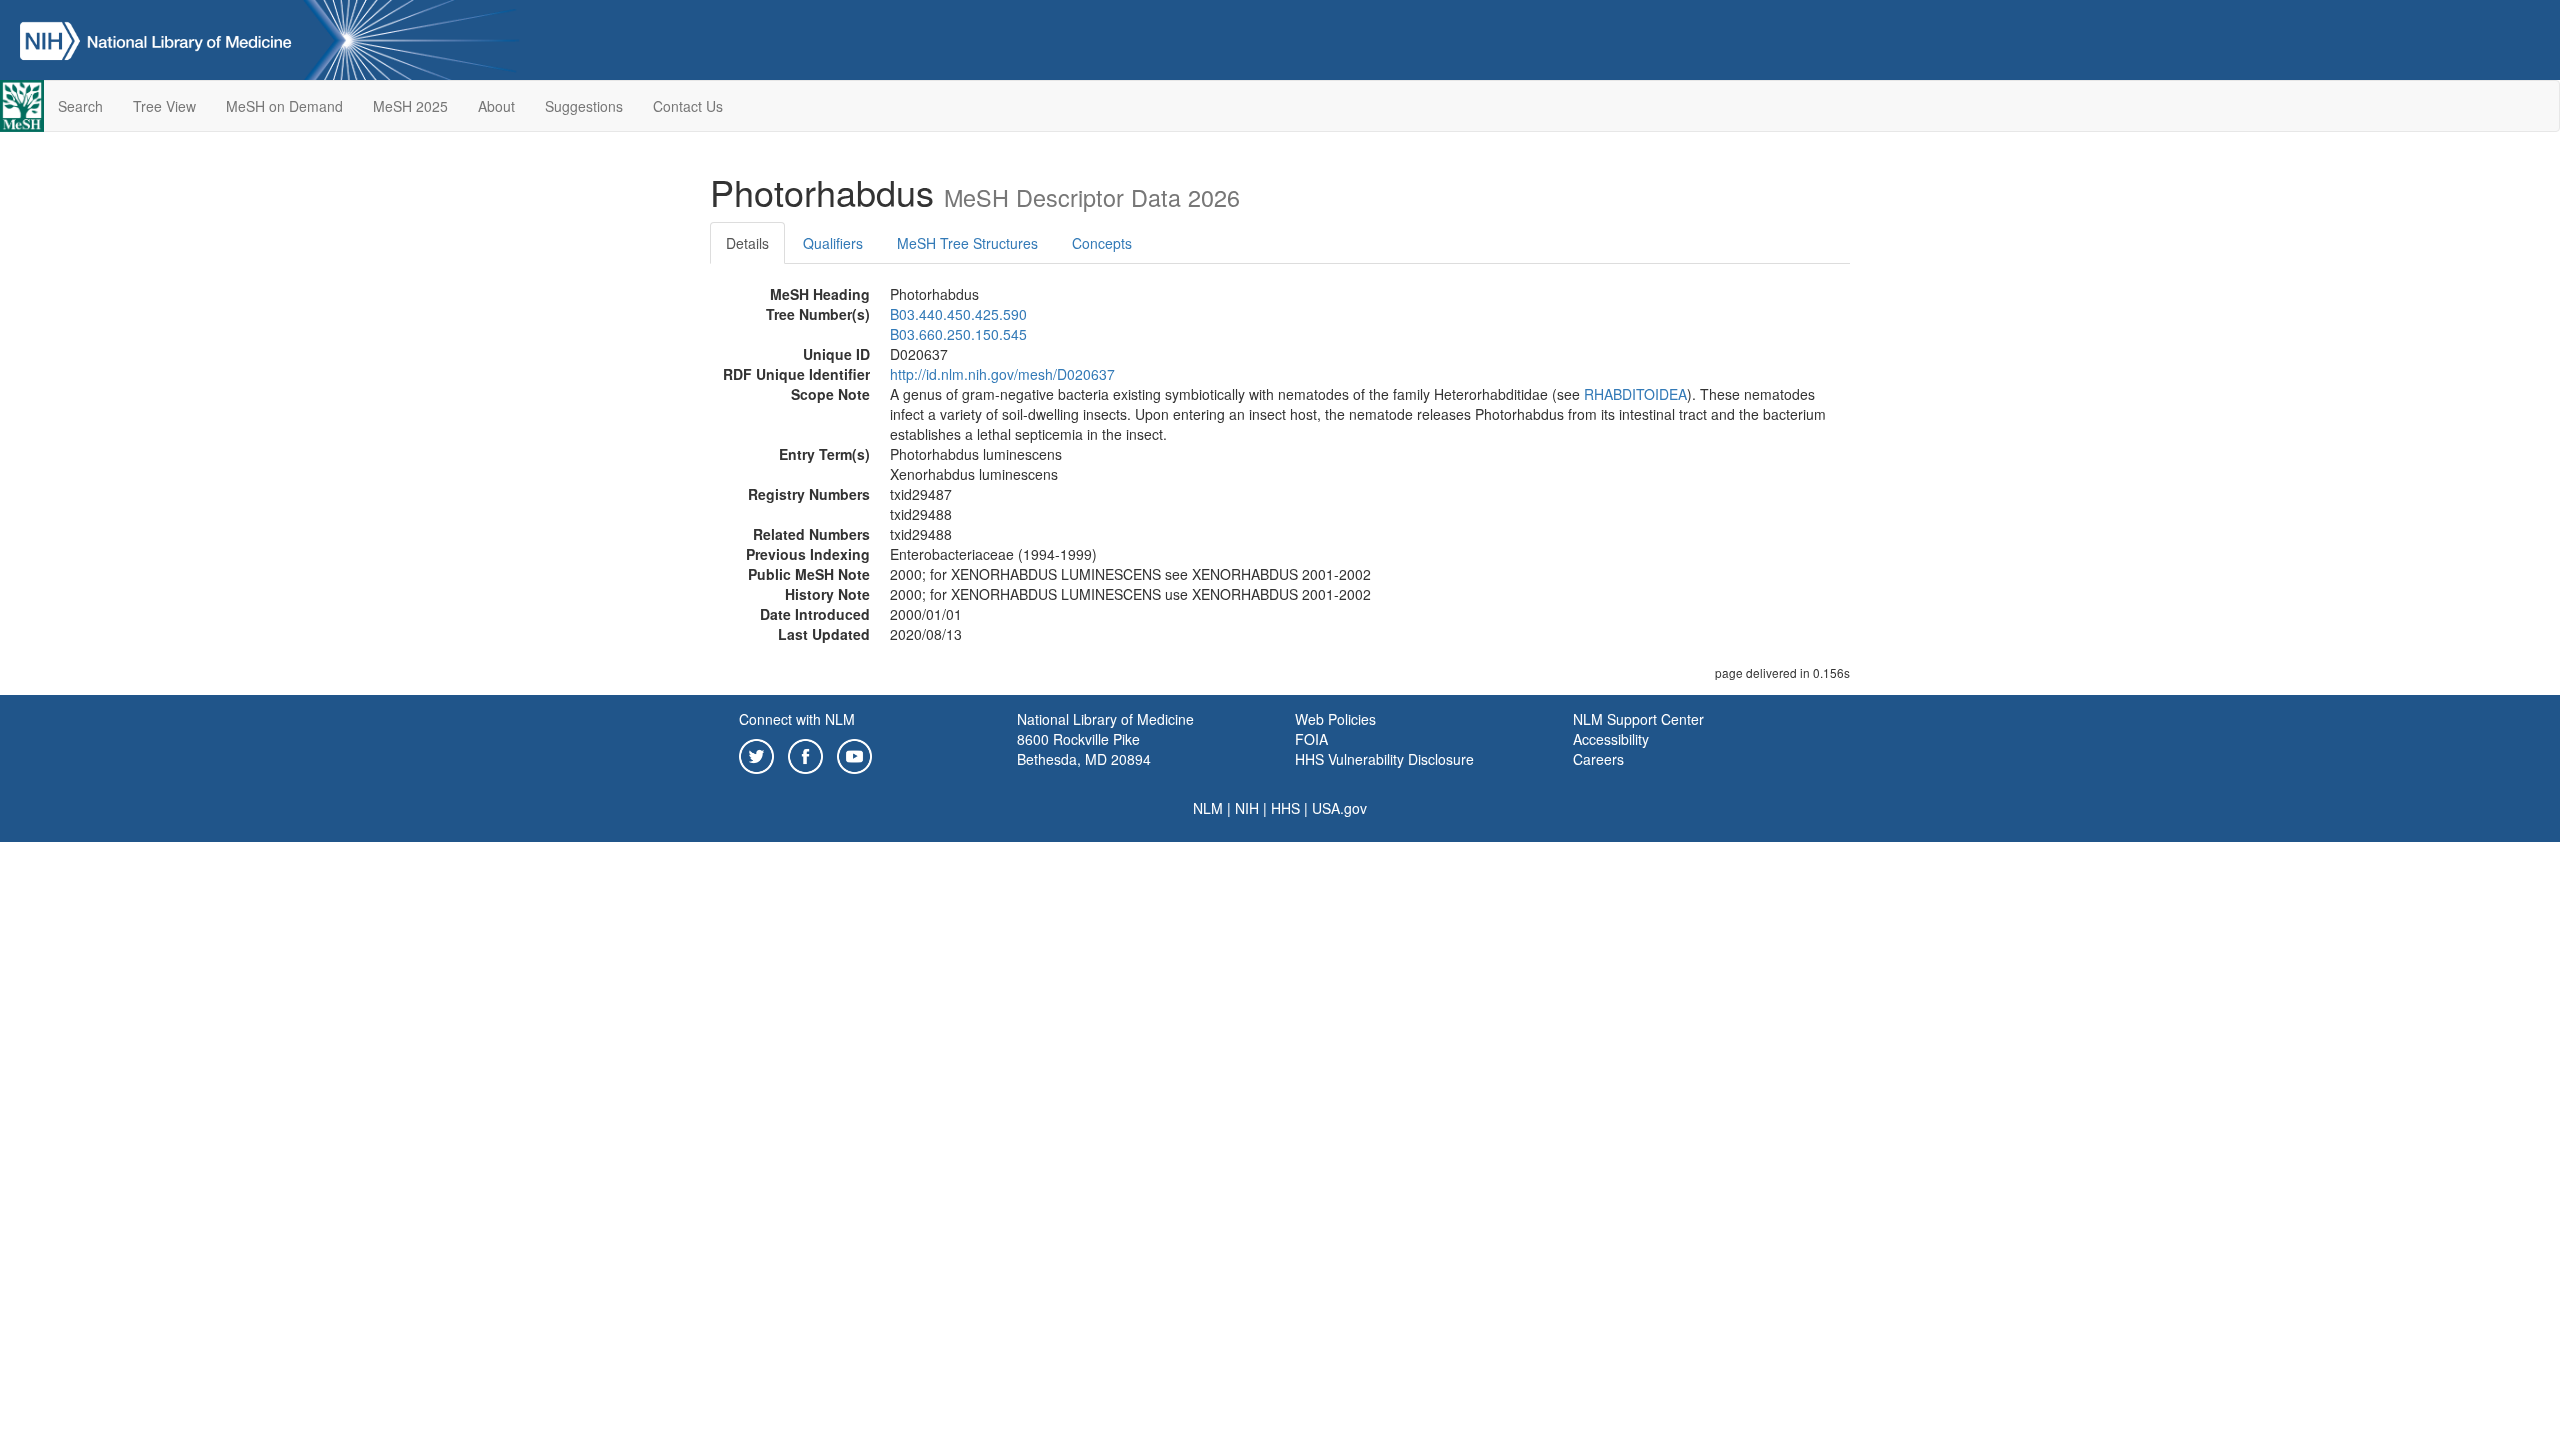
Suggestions (584, 106)
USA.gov (1339, 808)
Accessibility (1611, 739)
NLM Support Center (1638, 719)
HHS (1285, 808)
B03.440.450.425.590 (958, 314)
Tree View (164, 106)
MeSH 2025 (410, 106)
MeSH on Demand (284, 106)
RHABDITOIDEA (1635, 394)
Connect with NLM (797, 719)
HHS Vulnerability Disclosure (1384, 759)
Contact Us (688, 106)
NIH (1247, 808)
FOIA (1311, 739)
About (496, 106)
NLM (1208, 808)
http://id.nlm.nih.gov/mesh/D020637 (1002, 374)
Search (80, 106)
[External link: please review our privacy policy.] (756, 754)
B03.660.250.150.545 (958, 334)
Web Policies (1335, 719)
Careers (1598, 759)
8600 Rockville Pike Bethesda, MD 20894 (1084, 749)
